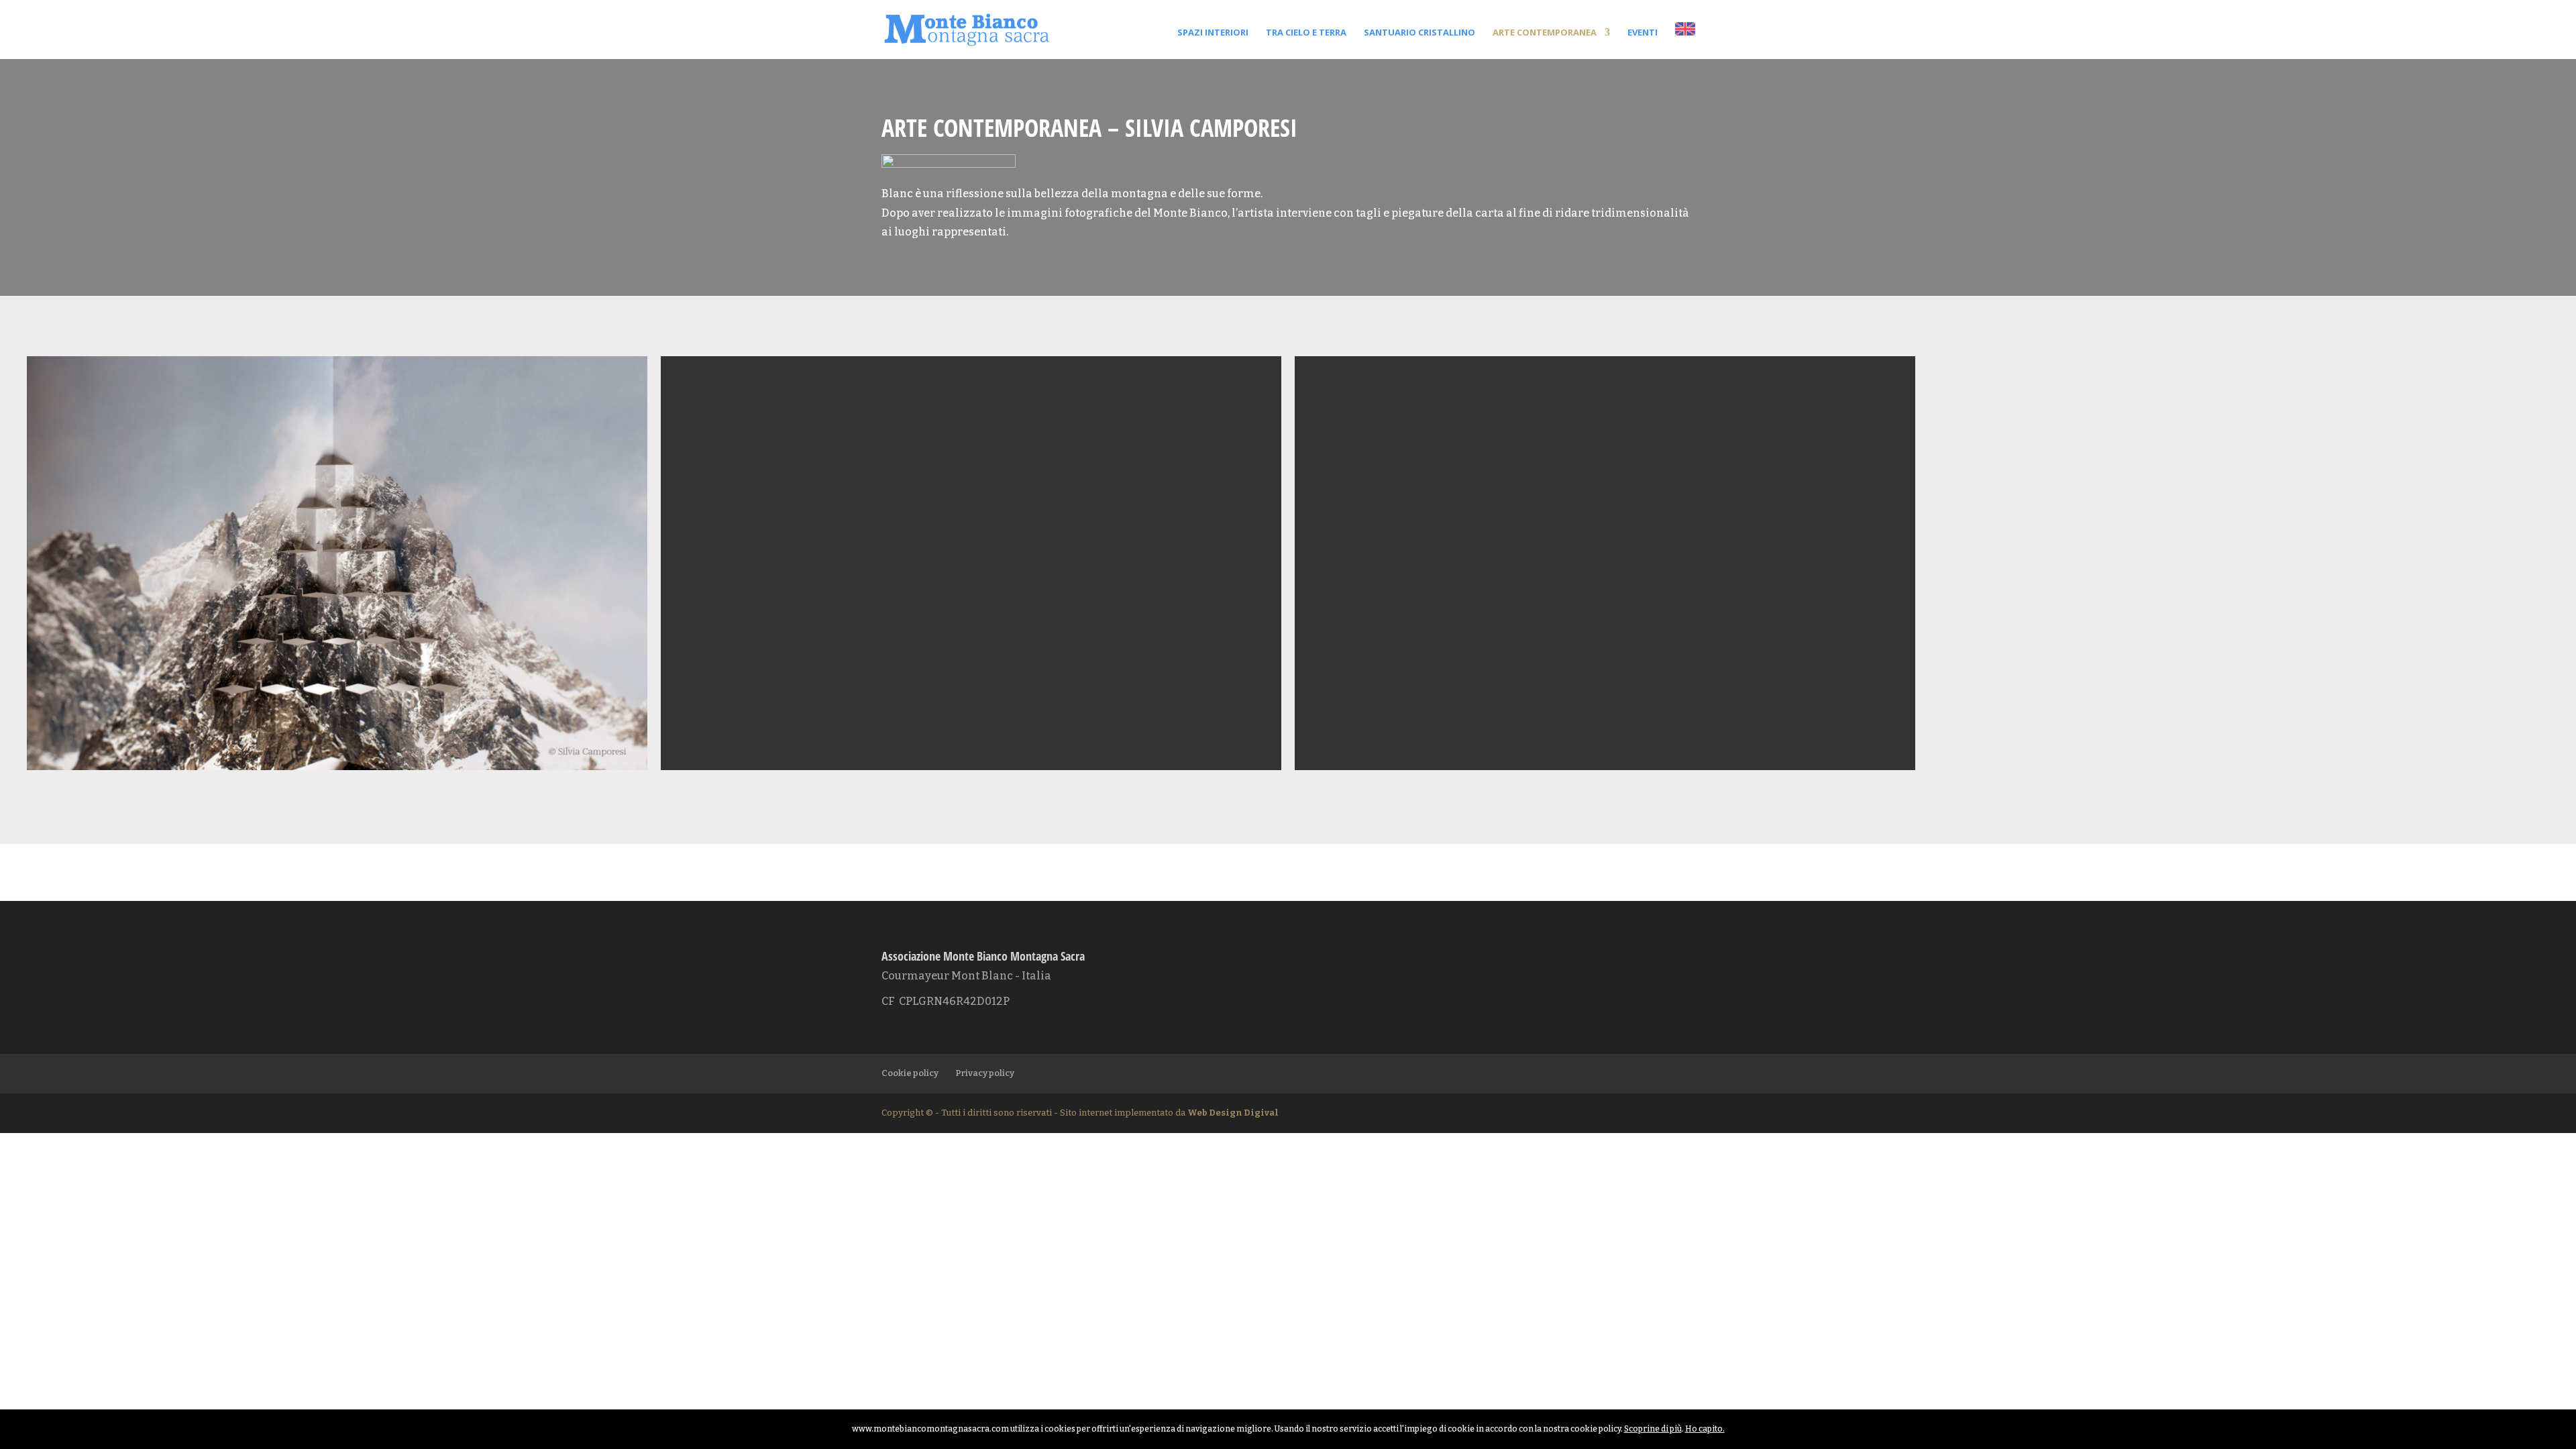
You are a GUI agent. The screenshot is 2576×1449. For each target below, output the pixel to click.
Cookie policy (910, 1073)
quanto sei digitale (4, 1418)
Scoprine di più (1653, 1429)
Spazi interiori (1213, 33)
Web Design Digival (1233, 1113)
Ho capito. (1705, 1429)
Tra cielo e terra (1306, 33)
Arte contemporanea (1545, 33)
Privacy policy (985, 1073)
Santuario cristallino (1419, 33)
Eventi (1643, 33)
